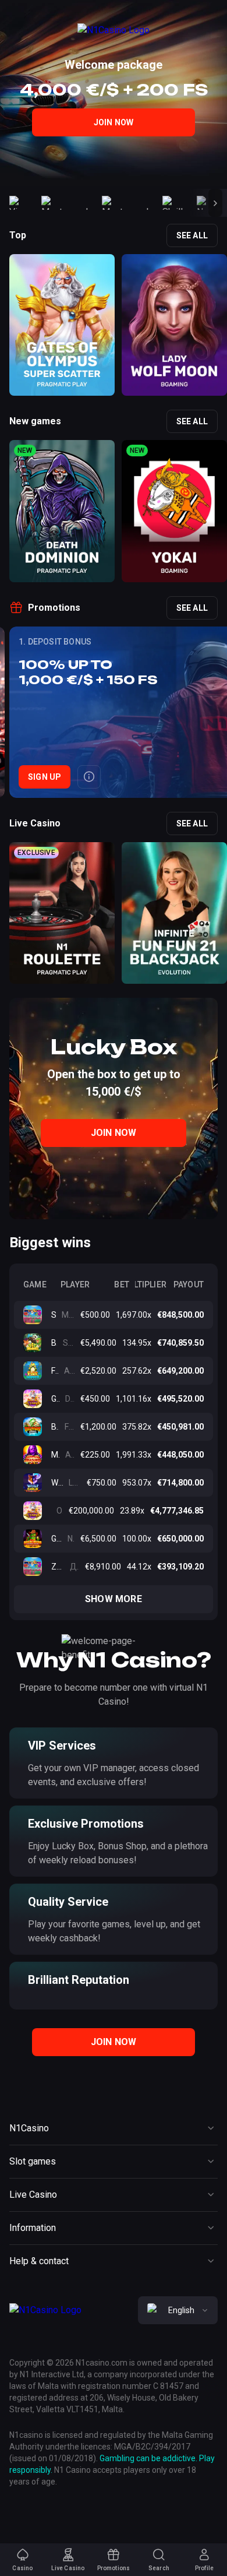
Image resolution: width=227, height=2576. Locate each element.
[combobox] (178, 2310)
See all (192, 235)
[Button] (89, 777)
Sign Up (45, 777)
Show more (114, 1599)
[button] (215, 203)
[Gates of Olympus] (37, 1511)
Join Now (114, 122)
